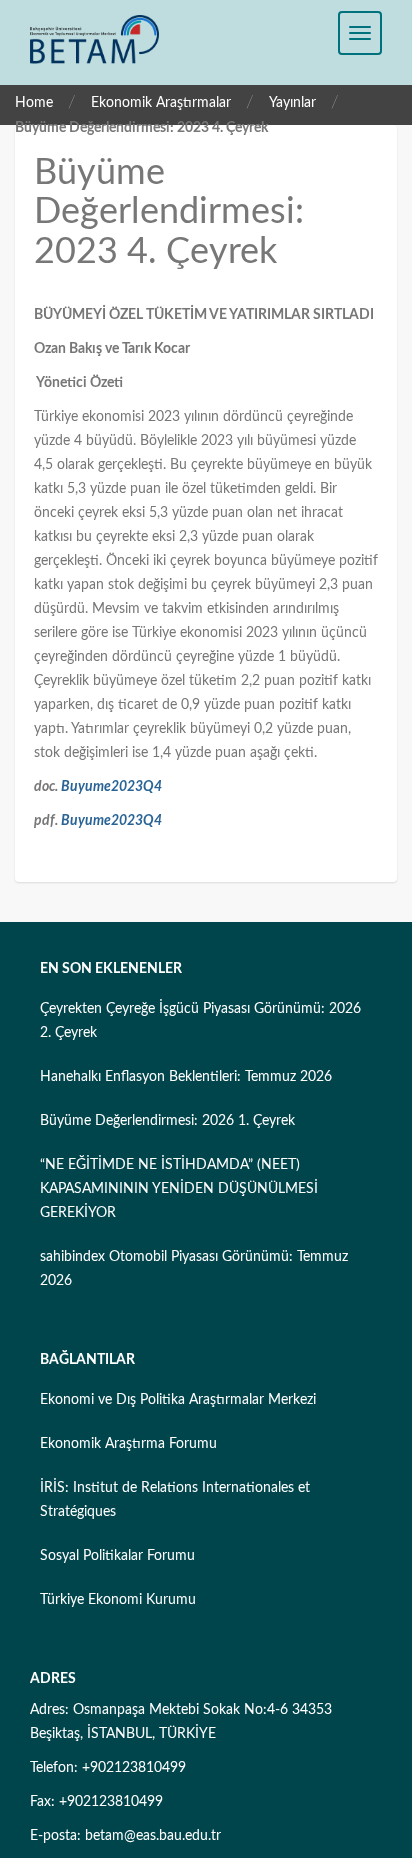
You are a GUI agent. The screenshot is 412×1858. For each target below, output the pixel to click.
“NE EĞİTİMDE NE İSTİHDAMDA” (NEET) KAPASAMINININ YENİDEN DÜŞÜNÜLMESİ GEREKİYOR (179, 1189)
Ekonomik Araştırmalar (161, 103)
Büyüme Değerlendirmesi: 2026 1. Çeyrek (167, 1121)
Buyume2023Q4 (111, 787)
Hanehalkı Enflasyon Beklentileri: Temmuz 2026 (186, 1077)
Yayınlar (292, 103)
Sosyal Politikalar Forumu (117, 1556)
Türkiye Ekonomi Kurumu (118, 1600)
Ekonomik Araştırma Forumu (128, 1444)
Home (34, 103)
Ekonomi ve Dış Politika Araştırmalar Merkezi (178, 1400)
